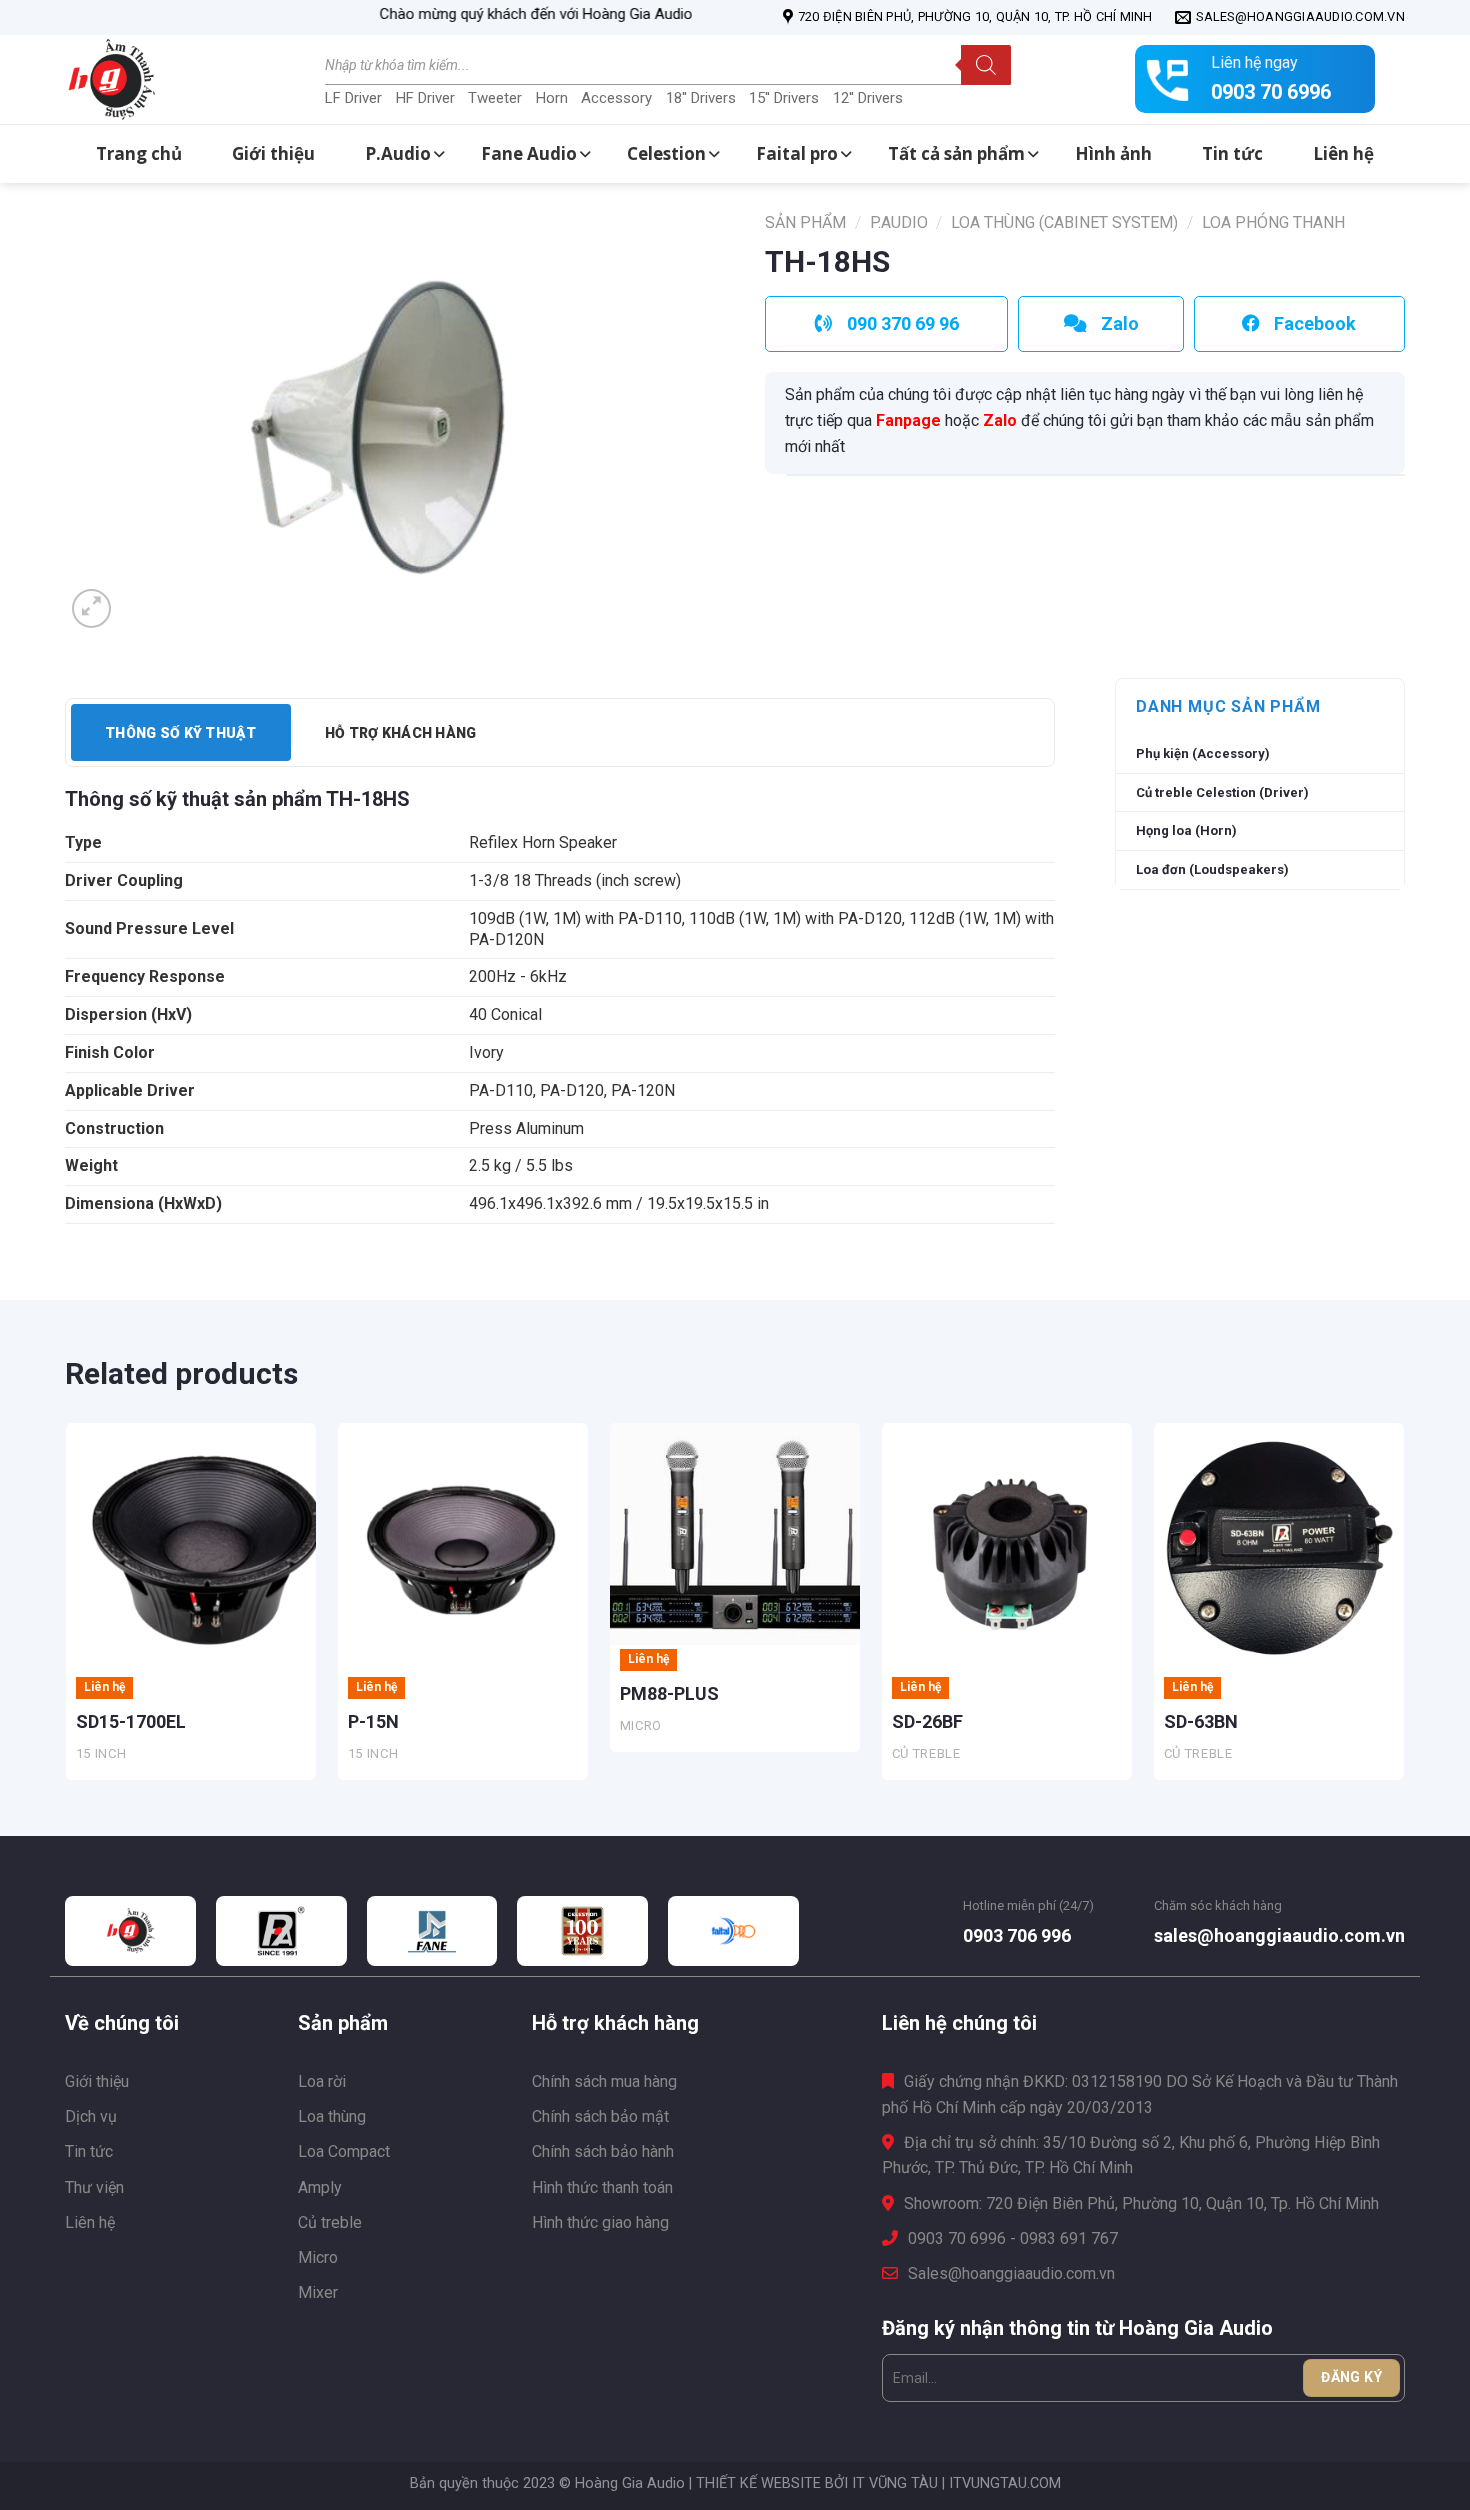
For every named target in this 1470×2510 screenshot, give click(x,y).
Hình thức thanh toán (602, 2187)
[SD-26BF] (1007, 1548)
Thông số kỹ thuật (181, 733)
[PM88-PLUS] (735, 1534)
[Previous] (66, 1609)
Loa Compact (344, 2151)
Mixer (318, 2292)
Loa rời (322, 2081)
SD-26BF (927, 1721)
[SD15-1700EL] (191, 1548)
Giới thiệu (97, 2081)
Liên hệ (90, 2222)
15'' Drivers (784, 98)
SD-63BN (1201, 1721)
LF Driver (353, 98)
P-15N (373, 1721)
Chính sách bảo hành (603, 2151)
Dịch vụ (91, 2116)
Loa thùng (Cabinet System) (1064, 222)
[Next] (1404, 1609)
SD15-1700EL (131, 1721)
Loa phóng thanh (1273, 222)
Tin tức (89, 2151)
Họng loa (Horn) (1186, 830)
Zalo (1000, 420)
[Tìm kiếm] (986, 65)
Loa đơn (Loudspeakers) (1212, 869)
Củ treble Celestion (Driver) (1222, 792)
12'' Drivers (868, 98)
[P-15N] (463, 1548)
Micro (318, 2257)
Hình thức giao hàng (600, 2222)
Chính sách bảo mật (600, 2116)
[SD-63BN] (1279, 1548)
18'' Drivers (701, 98)
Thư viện (94, 2187)
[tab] (181, 732)
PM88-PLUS (669, 1693)
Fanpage (908, 420)
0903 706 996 (1017, 1935)
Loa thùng (332, 2116)
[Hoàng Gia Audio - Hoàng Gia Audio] (165, 80)
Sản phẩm (805, 222)
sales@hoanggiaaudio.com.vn (1279, 1935)
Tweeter (495, 98)
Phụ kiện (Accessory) (1203, 753)
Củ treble (330, 2222)
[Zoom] (91, 608)
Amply (320, 2187)
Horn (552, 98)
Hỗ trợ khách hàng (401, 733)
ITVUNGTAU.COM (1005, 2483)
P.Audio (899, 222)
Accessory (616, 98)
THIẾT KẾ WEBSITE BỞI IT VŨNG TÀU (817, 2483)
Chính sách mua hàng (604, 2081)
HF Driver (425, 98)
